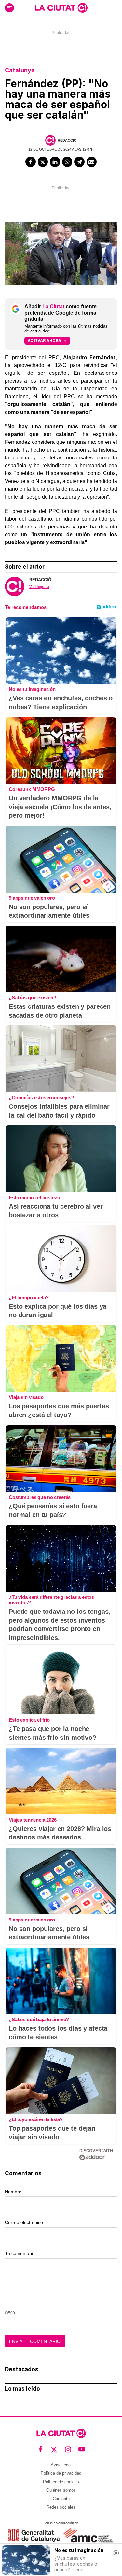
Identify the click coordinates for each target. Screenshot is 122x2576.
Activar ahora (44, 340)
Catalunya (20, 70)
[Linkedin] (55, 162)
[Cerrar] (116, 2553)
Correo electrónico (24, 2222)
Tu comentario (20, 2253)
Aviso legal (61, 2465)
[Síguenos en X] (54, 2449)
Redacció (67, 140)
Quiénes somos (61, 2490)
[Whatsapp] (67, 162)
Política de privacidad (61, 2473)
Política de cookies (61, 2482)
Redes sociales (61, 2507)
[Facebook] (31, 162)
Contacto (61, 2499)
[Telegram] (79, 162)
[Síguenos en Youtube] (82, 2449)
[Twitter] (43, 162)
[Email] (92, 162)
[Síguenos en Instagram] (68, 2449)
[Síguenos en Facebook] (41, 2449)
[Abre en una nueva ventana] (34, 2535)
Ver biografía (39, 587)
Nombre (13, 2192)
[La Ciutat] (61, 8)
